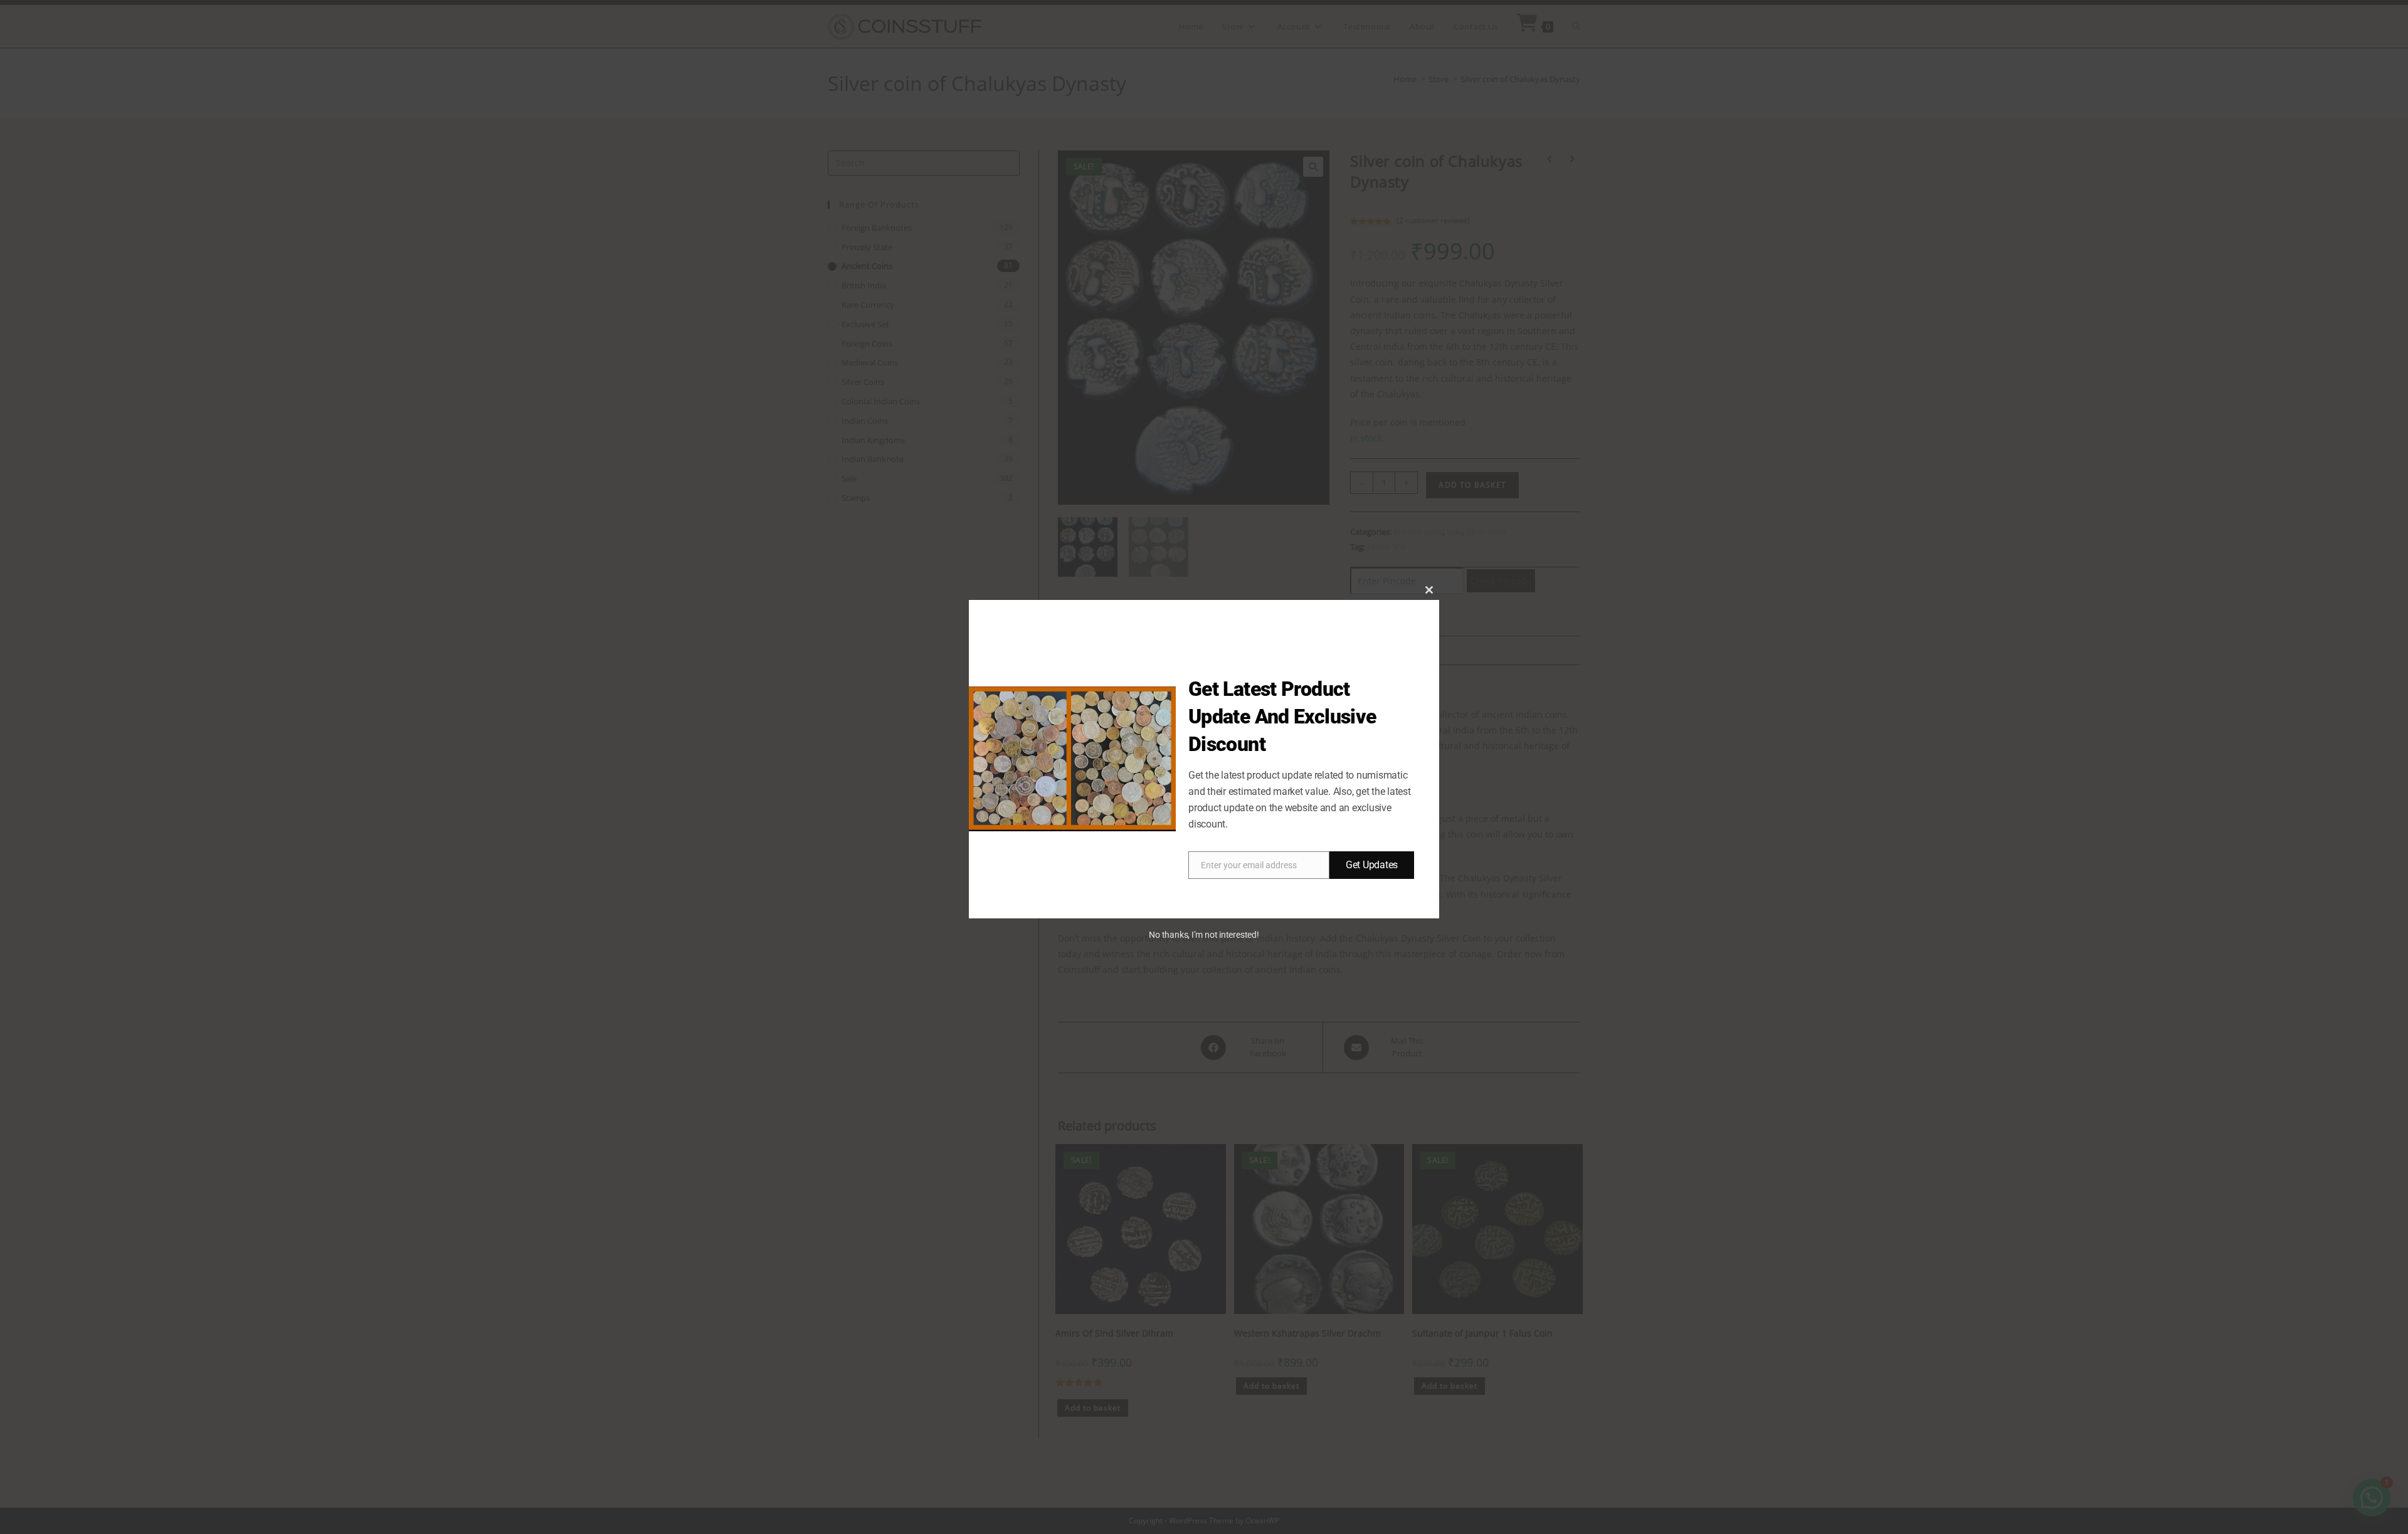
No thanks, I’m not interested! (1204, 935)
